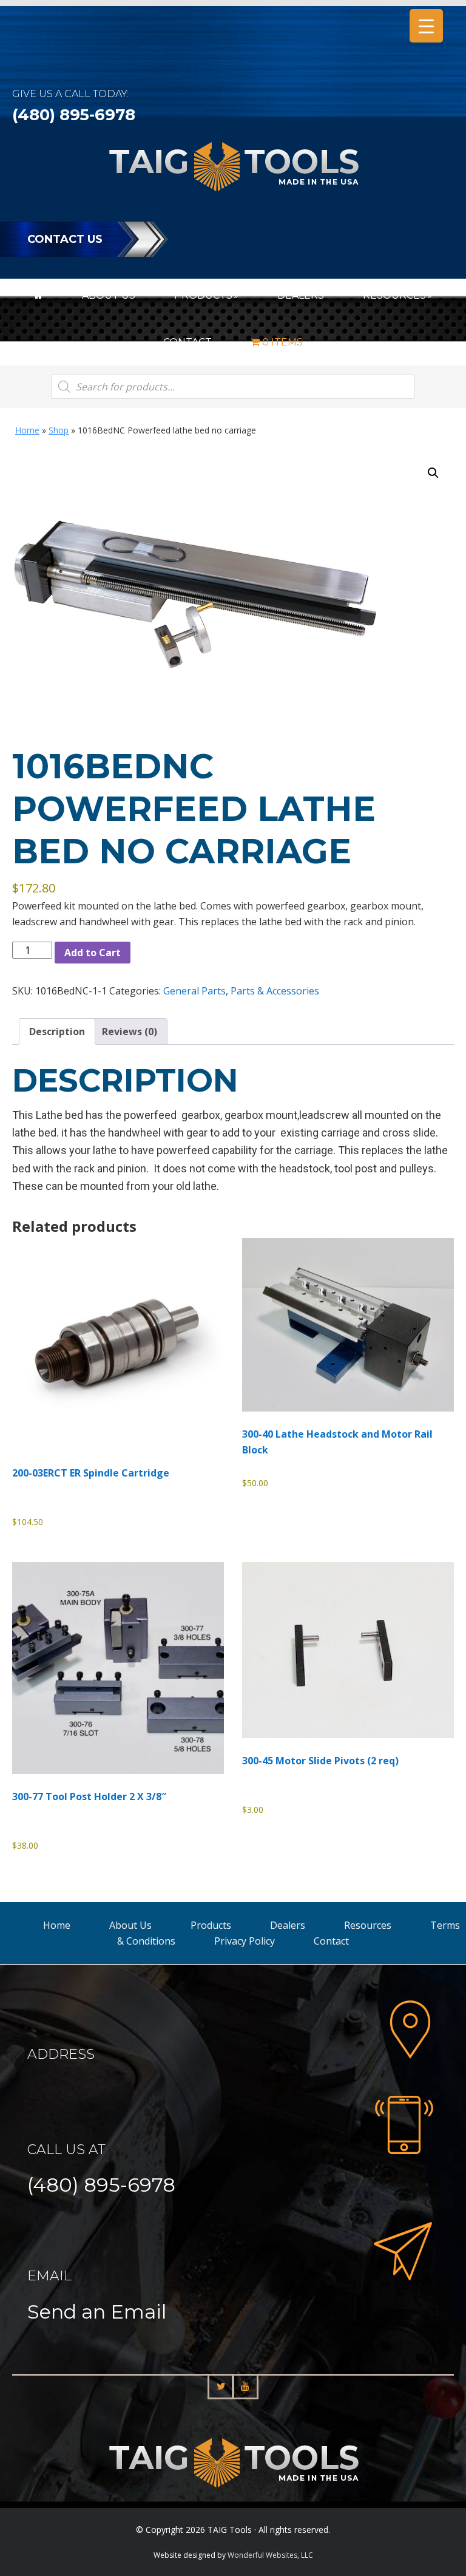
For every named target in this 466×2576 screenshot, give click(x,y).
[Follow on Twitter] (221, 2387)
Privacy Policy (245, 1941)
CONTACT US (65, 239)
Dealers (288, 1925)
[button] (433, 473)
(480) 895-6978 (74, 115)
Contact (331, 1941)
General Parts (194, 991)
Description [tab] (57, 1031)
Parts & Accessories (275, 991)
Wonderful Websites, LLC (270, 2555)
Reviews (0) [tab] (130, 1031)
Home (27, 430)
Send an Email (97, 2312)
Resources (368, 1925)
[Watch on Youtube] (245, 2387)
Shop (59, 430)
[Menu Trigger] (426, 26)
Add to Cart (93, 953)
